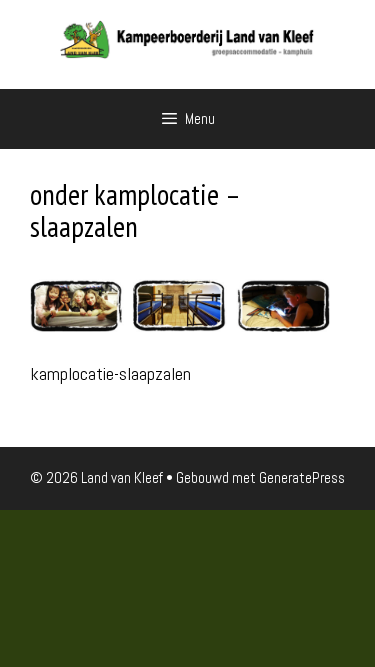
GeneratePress (302, 477)
